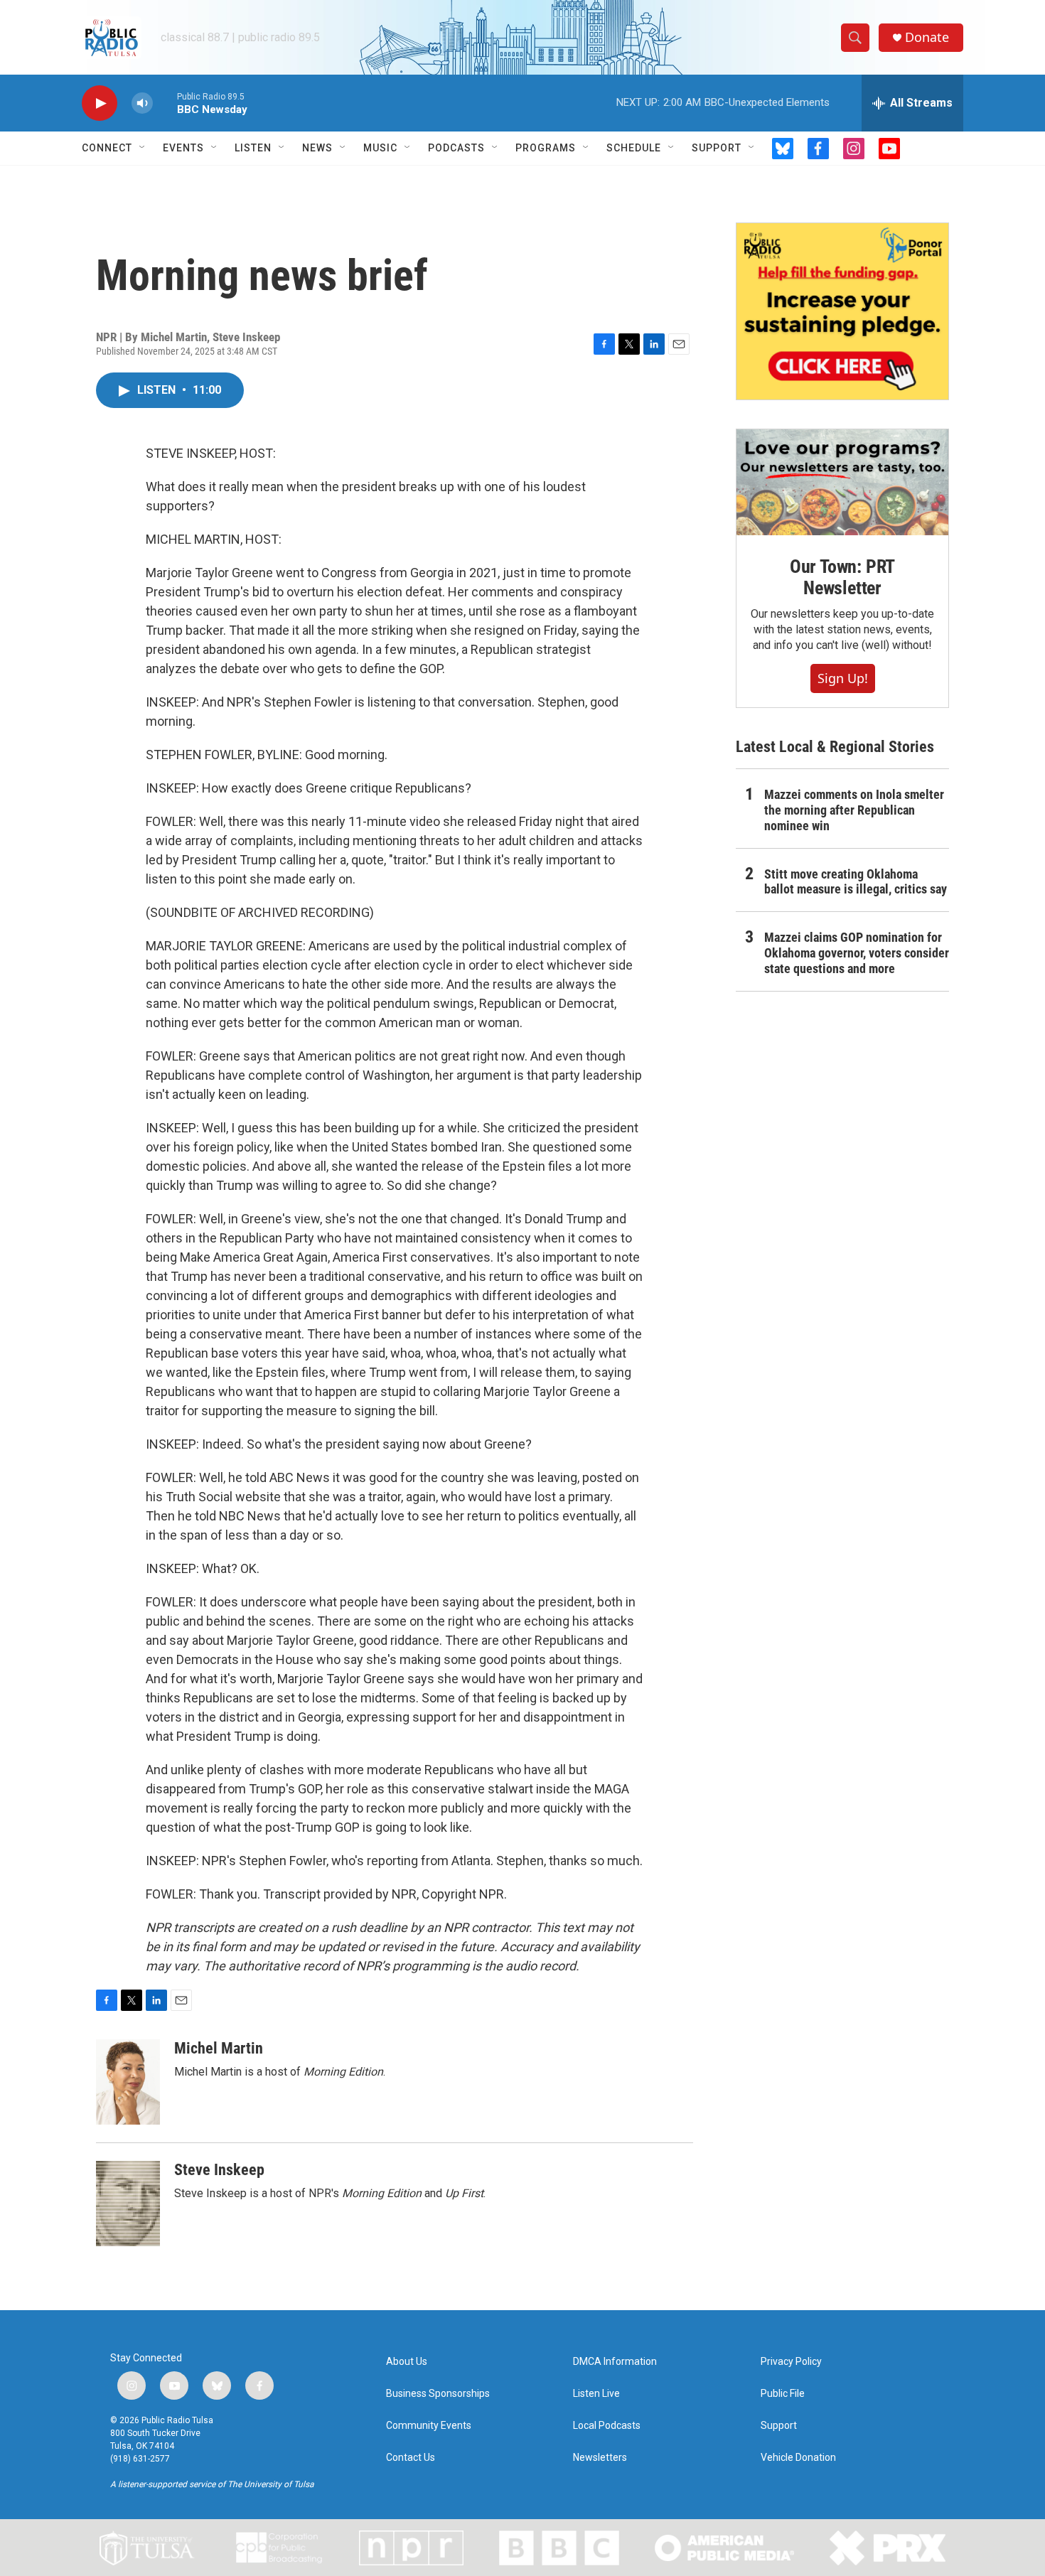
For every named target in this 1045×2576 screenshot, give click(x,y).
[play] (100, 103)
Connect (107, 148)
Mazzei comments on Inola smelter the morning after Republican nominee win (854, 810)
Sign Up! (843, 678)
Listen (253, 148)
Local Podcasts (607, 2426)
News (317, 148)
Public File (783, 2394)
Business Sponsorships (438, 2394)
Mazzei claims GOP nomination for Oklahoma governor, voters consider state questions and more (857, 953)
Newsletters (600, 2458)
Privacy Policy (791, 2362)
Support (717, 148)
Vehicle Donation (798, 2458)
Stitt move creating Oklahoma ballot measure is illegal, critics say (856, 882)
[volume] (142, 103)
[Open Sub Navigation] (143, 148)
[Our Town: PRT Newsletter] (842, 482)
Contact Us (411, 2458)
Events (183, 148)
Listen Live (596, 2394)
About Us (407, 2362)
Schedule (634, 148)
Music (380, 148)
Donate (927, 37)
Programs (546, 148)
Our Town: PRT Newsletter (842, 577)
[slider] (165, 103)
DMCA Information (615, 2362)
